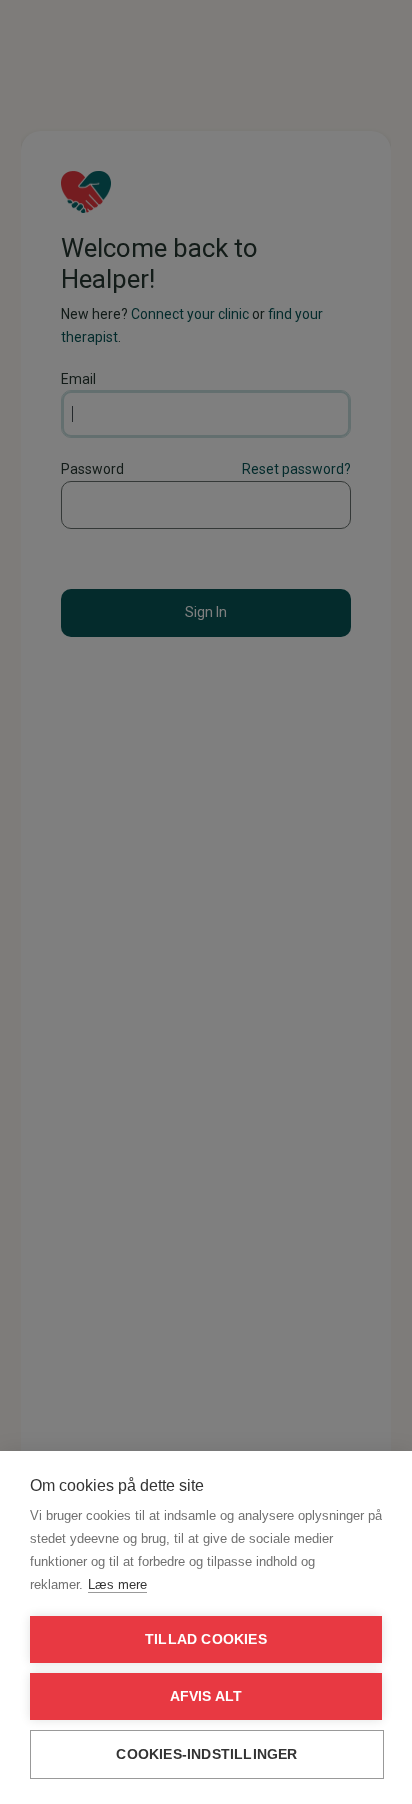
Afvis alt (206, 1696)
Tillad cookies (206, 1639)
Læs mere (117, 1584)
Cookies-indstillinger (206, 1754)
